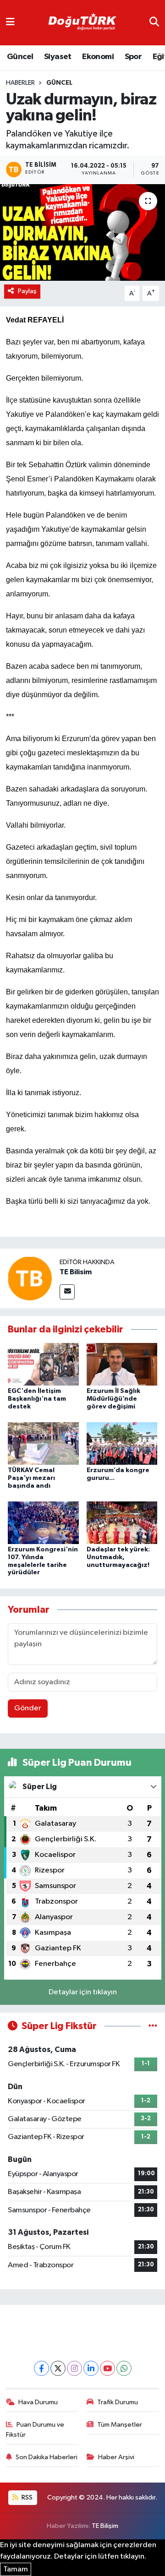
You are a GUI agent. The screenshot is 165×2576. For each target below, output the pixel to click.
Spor (133, 57)
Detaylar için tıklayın (83, 1992)
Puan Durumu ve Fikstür (35, 2430)
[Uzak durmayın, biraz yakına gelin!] (82, 232)
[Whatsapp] (124, 2368)
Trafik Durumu (118, 2402)
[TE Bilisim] (30, 1278)
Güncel (20, 57)
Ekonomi (98, 57)
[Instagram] (74, 2368)
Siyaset (58, 57)
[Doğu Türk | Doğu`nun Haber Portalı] (82, 23)
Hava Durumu (38, 2402)
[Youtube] (107, 2368)
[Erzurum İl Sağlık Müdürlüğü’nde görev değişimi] (122, 1364)
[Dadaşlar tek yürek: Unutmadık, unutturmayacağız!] (122, 1522)
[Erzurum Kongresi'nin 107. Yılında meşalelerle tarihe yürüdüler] (43, 1522)
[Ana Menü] (10, 23)
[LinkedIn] (91, 2368)
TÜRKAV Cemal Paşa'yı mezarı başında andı (31, 1478)
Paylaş (27, 291)
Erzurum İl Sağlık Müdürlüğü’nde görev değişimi (113, 1399)
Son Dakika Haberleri (47, 2457)
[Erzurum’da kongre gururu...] (122, 1444)
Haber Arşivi (116, 2457)
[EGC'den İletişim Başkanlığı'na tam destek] (43, 1364)
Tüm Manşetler (120, 2425)
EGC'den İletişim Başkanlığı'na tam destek (37, 1399)
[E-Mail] (67, 1292)
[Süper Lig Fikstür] (153, 2026)
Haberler (20, 83)
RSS (26, 2497)
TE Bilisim (76, 1272)
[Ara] (154, 23)
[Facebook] (41, 2368)
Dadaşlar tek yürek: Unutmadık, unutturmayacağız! (118, 1557)
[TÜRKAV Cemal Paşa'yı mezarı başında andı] (43, 1444)
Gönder (28, 1708)
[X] (58, 2368)
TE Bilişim (105, 2526)
